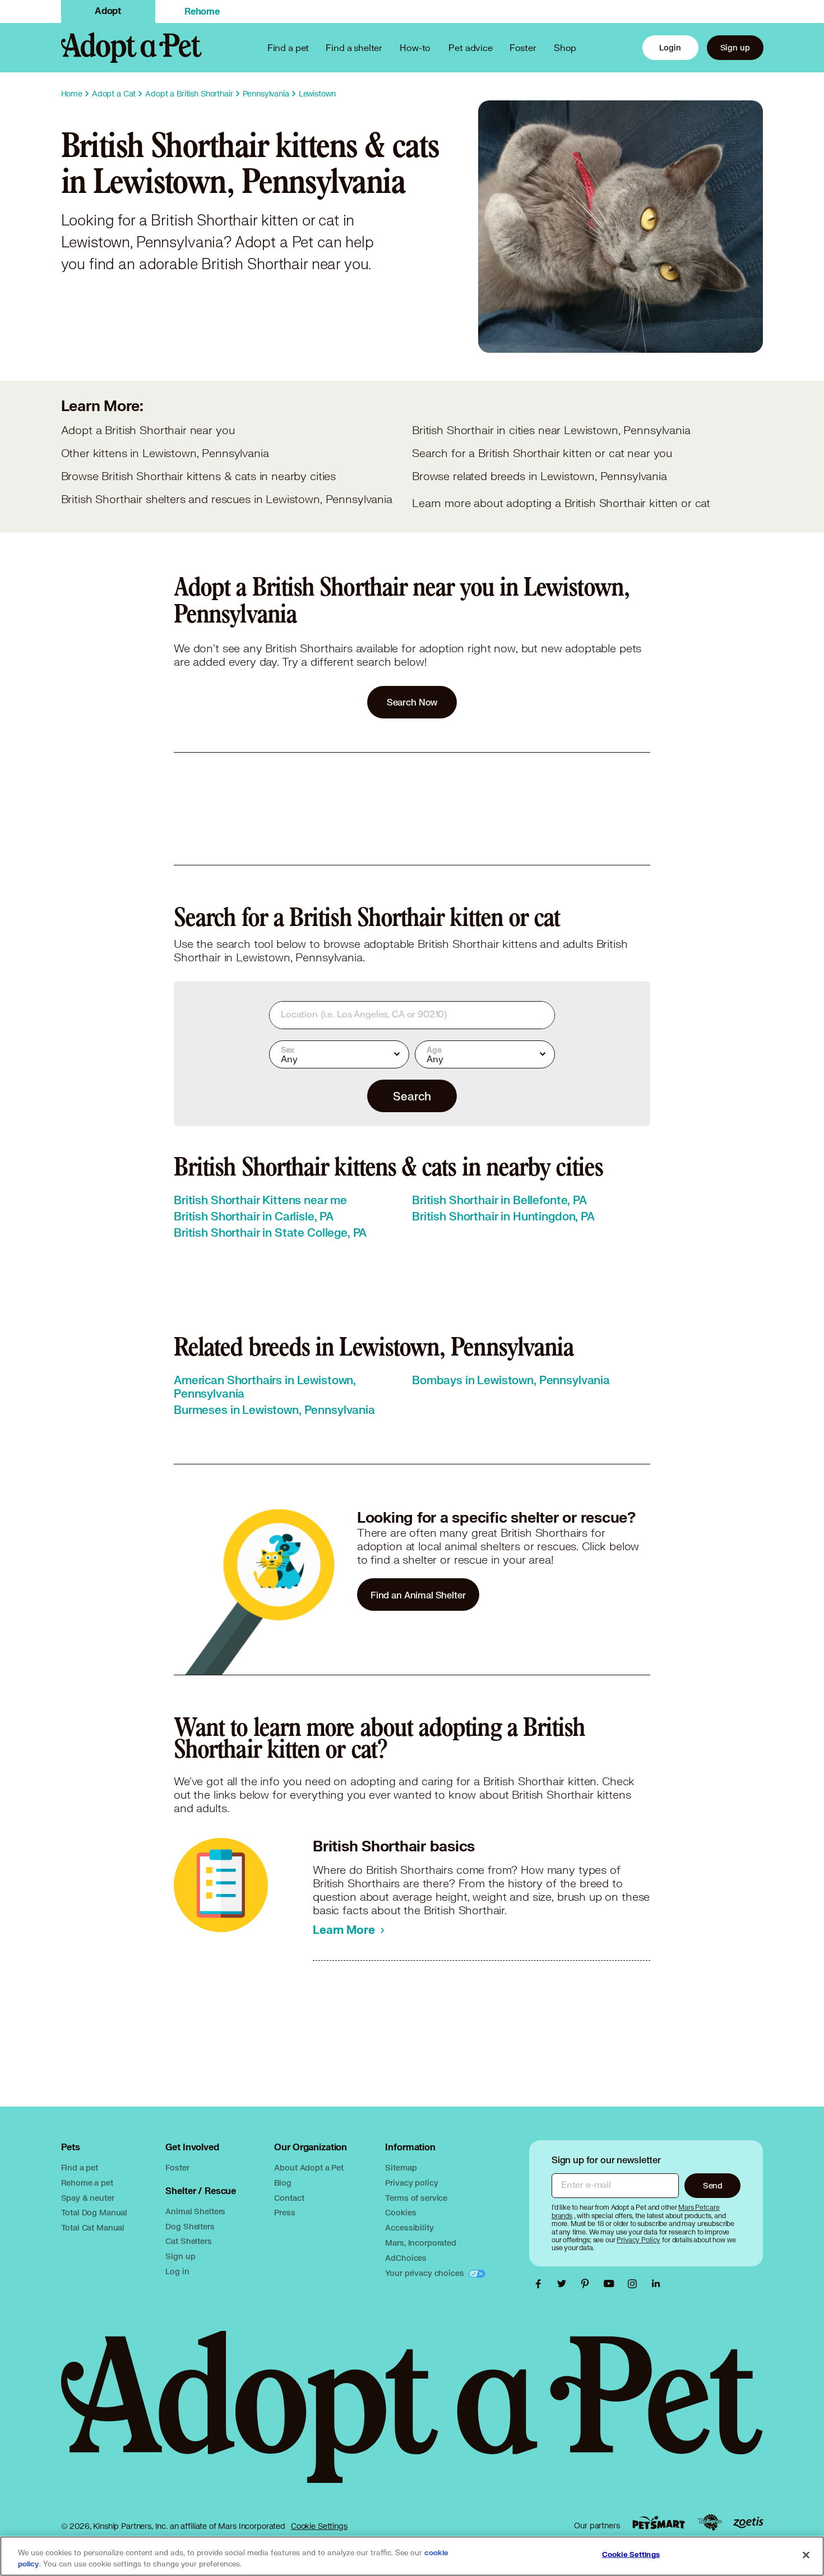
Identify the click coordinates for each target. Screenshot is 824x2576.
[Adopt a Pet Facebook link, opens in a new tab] (541, 2284)
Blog (283, 2183)
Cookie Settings (319, 2526)
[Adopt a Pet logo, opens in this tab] (412, 2418)
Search (412, 1096)
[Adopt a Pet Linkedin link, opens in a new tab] (656, 2284)
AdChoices (406, 2258)
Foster (523, 47)
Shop (565, 47)
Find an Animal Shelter (418, 1595)
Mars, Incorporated (420, 2243)
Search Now (412, 702)
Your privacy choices (425, 2273)
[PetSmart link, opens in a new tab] (659, 2522)
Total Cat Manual (93, 2227)
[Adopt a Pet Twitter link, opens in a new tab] (564, 2284)
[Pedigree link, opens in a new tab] (710, 2523)
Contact (289, 2198)
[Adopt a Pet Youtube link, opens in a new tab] (612, 2284)
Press (284, 2212)
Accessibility (409, 2227)
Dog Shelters (190, 2226)
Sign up (735, 47)
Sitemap (401, 2167)
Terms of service (416, 2198)
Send (713, 2185)
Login (670, 47)
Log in (177, 2271)
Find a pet (80, 2167)
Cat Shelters (188, 2241)
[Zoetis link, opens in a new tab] (748, 2522)
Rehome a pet (87, 2183)
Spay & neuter (88, 2198)
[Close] (806, 2555)
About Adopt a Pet (309, 2167)
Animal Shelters (195, 2211)
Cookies (401, 2212)
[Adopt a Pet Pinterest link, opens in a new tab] (588, 2284)
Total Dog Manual (94, 2212)
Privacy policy (411, 2183)
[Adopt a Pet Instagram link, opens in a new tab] (635, 2284)
